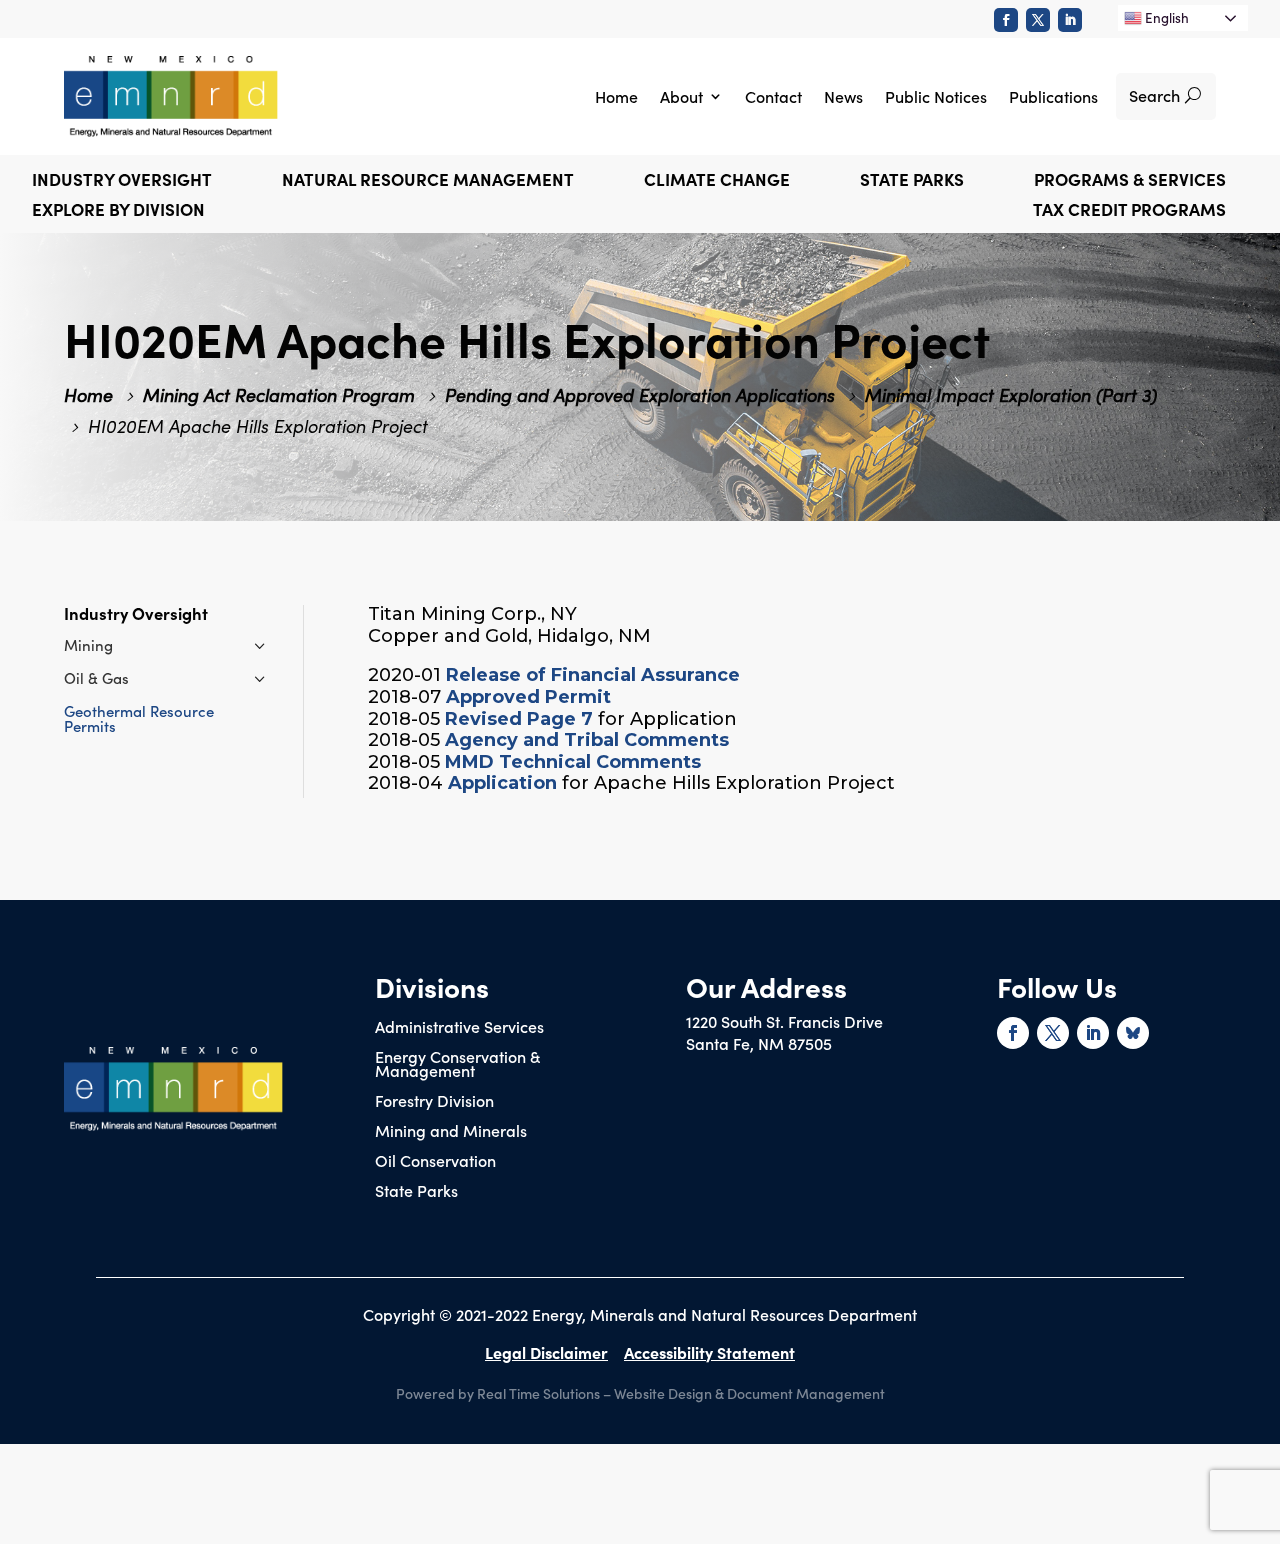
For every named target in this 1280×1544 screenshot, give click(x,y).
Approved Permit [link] (528, 697)
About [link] (681, 96)
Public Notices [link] (936, 96)
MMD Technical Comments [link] (573, 762)
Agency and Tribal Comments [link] (587, 740)
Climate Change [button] (717, 181)
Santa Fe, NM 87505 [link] (759, 1043)
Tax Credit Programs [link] (1129, 211)
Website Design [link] (663, 1393)
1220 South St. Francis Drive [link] (784, 1021)
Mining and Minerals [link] (451, 1132)
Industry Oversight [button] (122, 181)
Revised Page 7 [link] (519, 719)
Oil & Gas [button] (96, 677)
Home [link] (616, 96)
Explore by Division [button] (118, 211)
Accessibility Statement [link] (709, 1352)
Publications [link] (1053, 96)
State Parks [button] (912, 181)
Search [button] (1154, 95)
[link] (1006, 20)
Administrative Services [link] (459, 1028)
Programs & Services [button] (1130, 181)
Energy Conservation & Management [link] (457, 1065)
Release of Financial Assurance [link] (593, 675)
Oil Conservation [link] (435, 1162)
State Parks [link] (416, 1192)
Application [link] (502, 783)
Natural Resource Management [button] (428, 181)
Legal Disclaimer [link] (546, 1352)
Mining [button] (88, 644)
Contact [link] (773, 96)
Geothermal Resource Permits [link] (139, 718)
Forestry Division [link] (434, 1102)
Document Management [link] (806, 1393)
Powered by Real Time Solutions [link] (498, 1393)
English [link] (1165, 17)
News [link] (843, 96)
